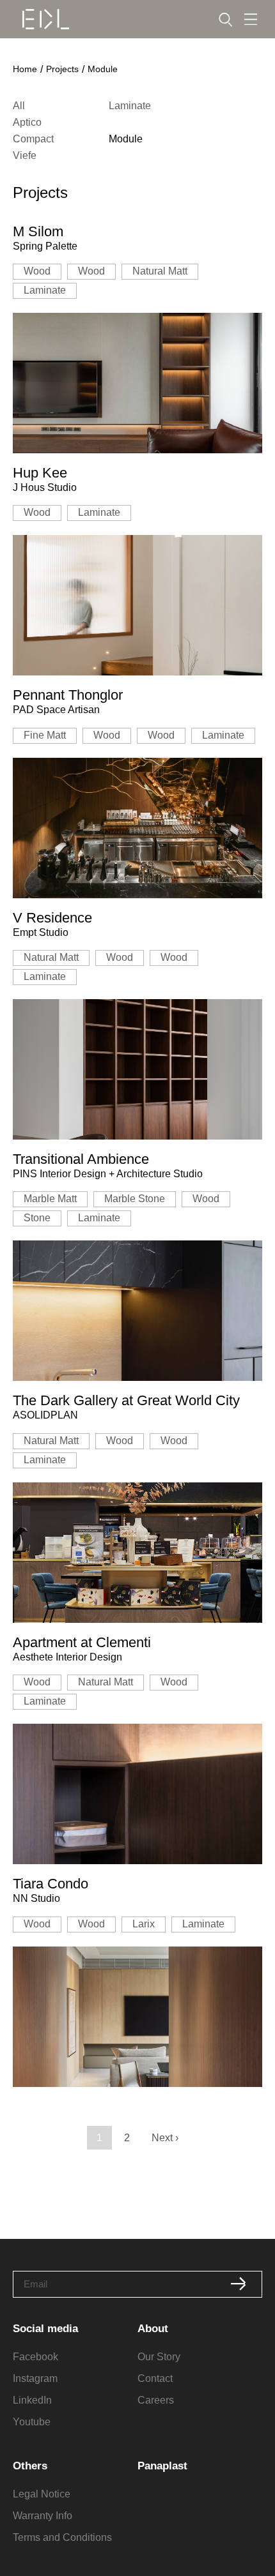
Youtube (32, 2422)
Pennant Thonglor (68, 695)
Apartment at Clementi (82, 1642)
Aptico (27, 122)
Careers (156, 2400)
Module (126, 139)
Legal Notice (42, 2494)
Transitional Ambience (81, 1159)
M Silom (38, 231)
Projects (62, 69)
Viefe (25, 155)
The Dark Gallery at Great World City (126, 1400)
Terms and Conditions (62, 2537)
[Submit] (239, 2284)
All (19, 106)
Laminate (130, 106)
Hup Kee (40, 473)
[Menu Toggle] (251, 19)
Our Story (159, 2357)
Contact (155, 2378)
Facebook (35, 2357)
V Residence (52, 918)
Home (25, 69)
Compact (33, 139)
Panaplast (162, 2466)
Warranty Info (43, 2516)
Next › (165, 2138)
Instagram (35, 2378)
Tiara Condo (51, 1884)
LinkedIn (32, 2400)
